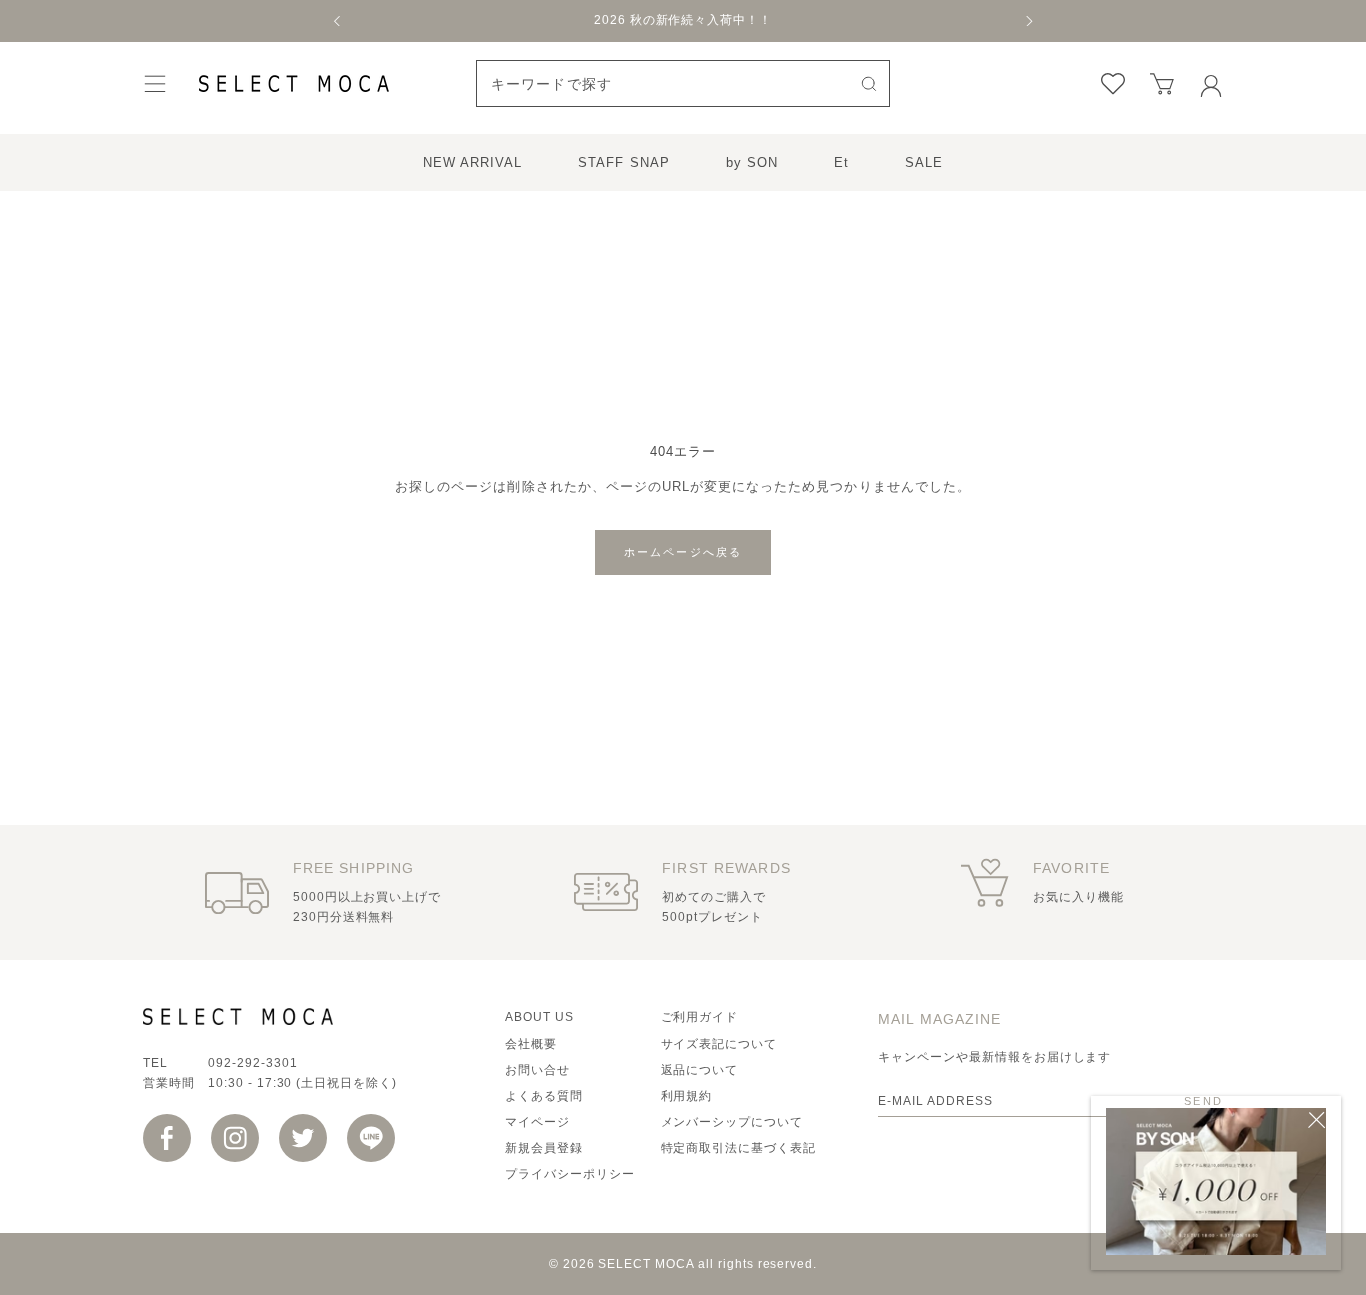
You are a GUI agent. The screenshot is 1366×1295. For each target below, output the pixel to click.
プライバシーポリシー (570, 1174)
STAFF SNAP (623, 162)
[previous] (338, 21)
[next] (1028, 21)
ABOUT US (539, 1017)
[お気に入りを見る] (1113, 84)
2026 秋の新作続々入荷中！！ (683, 20)
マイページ (537, 1122)
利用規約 (687, 1096)
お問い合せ (537, 1070)
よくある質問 (544, 1096)
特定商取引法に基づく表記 (739, 1148)
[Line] (371, 1138)
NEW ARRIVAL (472, 162)
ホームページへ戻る (683, 552)
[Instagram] (235, 1138)
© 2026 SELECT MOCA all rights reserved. (683, 1264)
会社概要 (531, 1044)
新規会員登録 (544, 1148)
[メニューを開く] (155, 83)
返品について (700, 1070)
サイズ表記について (719, 1044)
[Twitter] (303, 1138)
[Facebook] (167, 1138)
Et (841, 162)
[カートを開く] (1162, 84)
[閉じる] (1317, 1120)
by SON (752, 162)
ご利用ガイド (700, 1017)
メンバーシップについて (732, 1122)
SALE (924, 162)
